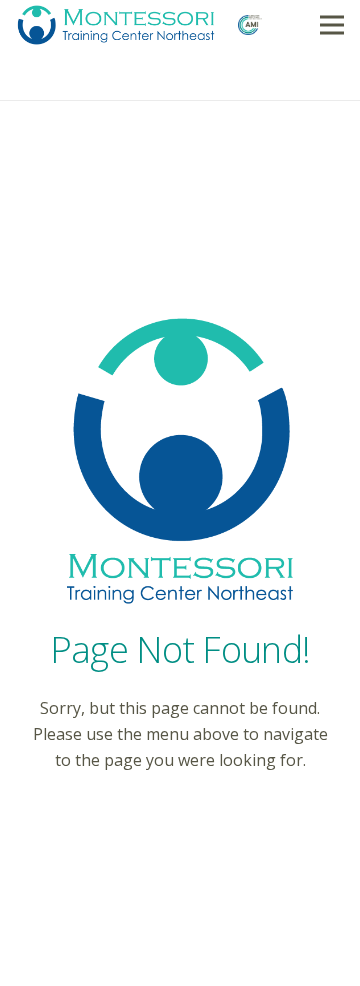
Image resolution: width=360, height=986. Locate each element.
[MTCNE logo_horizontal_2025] (116, 25)
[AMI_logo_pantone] (249, 25)
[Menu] (332, 25)
